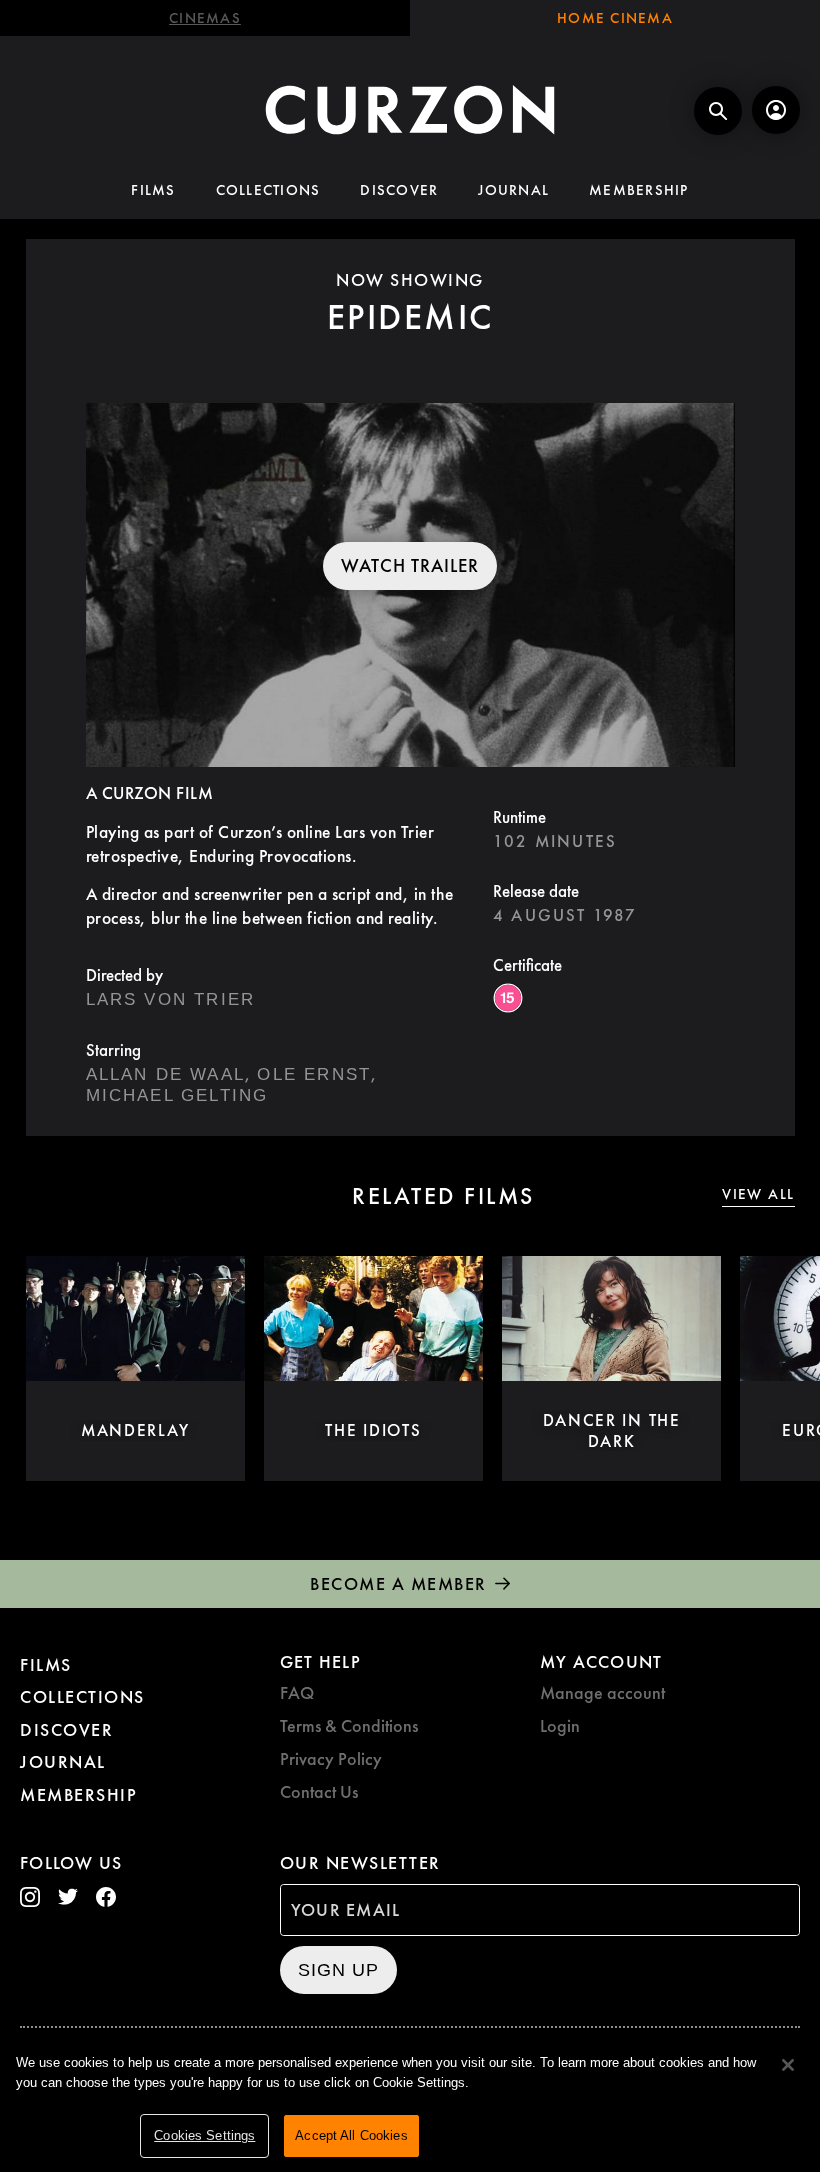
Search (718, 111)
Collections (268, 190)
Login (560, 1725)
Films (153, 190)
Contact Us (319, 1791)
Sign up (338, 1970)
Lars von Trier (171, 999)
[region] (410, 2102)
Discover (399, 190)
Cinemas (205, 18)
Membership (639, 190)
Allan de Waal (166, 1074)
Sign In (776, 110)
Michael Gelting (177, 1095)
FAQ (297, 1692)
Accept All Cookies (351, 2135)
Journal (513, 190)
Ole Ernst (314, 1074)
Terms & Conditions (349, 1725)
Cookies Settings (204, 2135)
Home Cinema (615, 18)
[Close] (788, 2065)
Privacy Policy (331, 1758)
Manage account (602, 1692)
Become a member (398, 1583)
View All (758, 1194)
